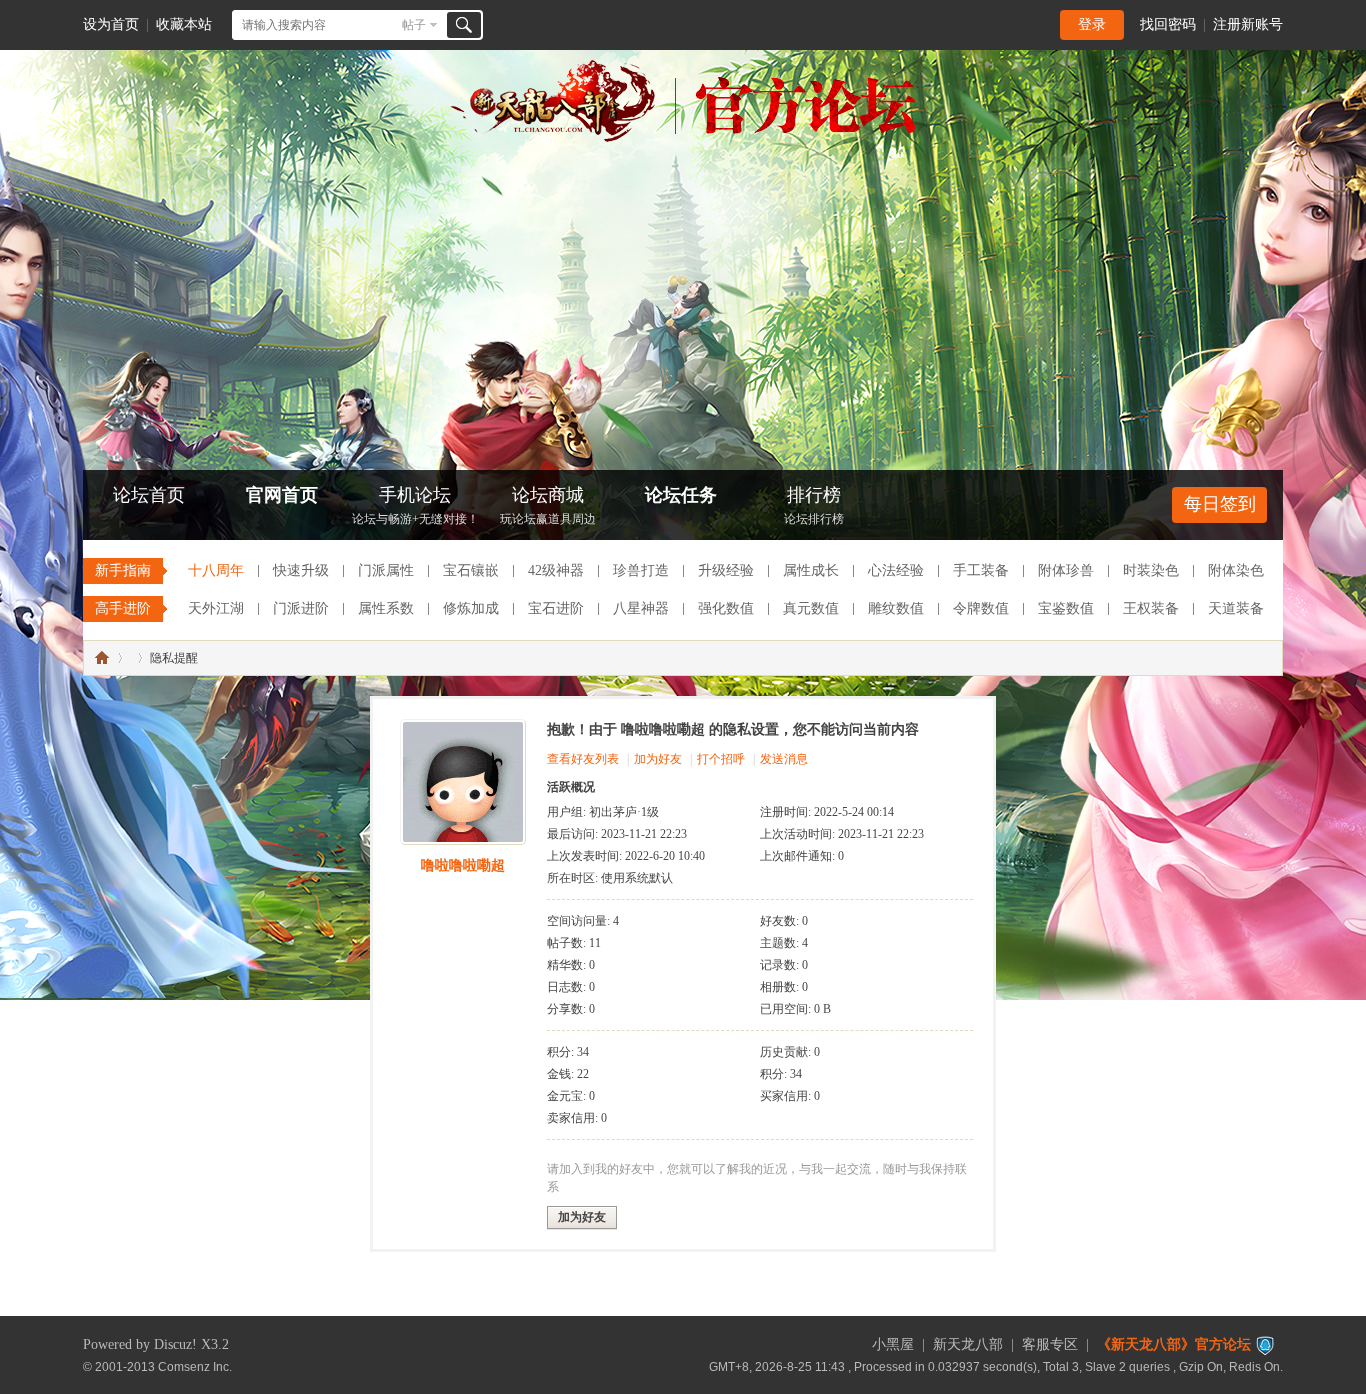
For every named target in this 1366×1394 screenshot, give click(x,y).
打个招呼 (721, 759)
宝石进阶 (556, 608)
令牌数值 (981, 608)
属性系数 (386, 608)
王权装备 (1151, 608)
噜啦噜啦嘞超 (463, 865)
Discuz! (175, 1344)
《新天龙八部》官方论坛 (1174, 1344)
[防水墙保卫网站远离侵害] (1265, 1344)
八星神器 (641, 608)
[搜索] (464, 25)
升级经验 (726, 570)
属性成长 (811, 570)
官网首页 (282, 495)
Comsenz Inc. (195, 1366)
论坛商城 (548, 505)
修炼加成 (471, 608)
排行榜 (814, 505)
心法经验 (896, 570)
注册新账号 (1248, 24)
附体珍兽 (1066, 570)
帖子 (414, 25)
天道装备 (1236, 608)
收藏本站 (184, 24)
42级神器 (556, 570)
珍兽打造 (641, 570)
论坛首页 (149, 495)
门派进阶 (301, 608)
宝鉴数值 (1066, 608)
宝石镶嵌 (471, 570)
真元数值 (811, 608)
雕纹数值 (896, 608)
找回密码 (1168, 24)
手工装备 (981, 570)
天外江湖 (216, 608)
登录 (1092, 24)
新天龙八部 (968, 1344)
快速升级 (301, 570)
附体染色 (1236, 570)
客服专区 (1050, 1344)
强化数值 (726, 608)
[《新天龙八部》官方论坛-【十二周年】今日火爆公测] (683, 138)
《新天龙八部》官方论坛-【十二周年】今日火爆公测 (102, 658)
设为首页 (111, 24)
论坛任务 (681, 495)
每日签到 (1220, 504)
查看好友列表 (583, 759)
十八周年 (216, 570)
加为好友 (658, 759)
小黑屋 (893, 1344)
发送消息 (784, 759)
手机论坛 (415, 505)
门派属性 (386, 570)
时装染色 (1151, 570)
